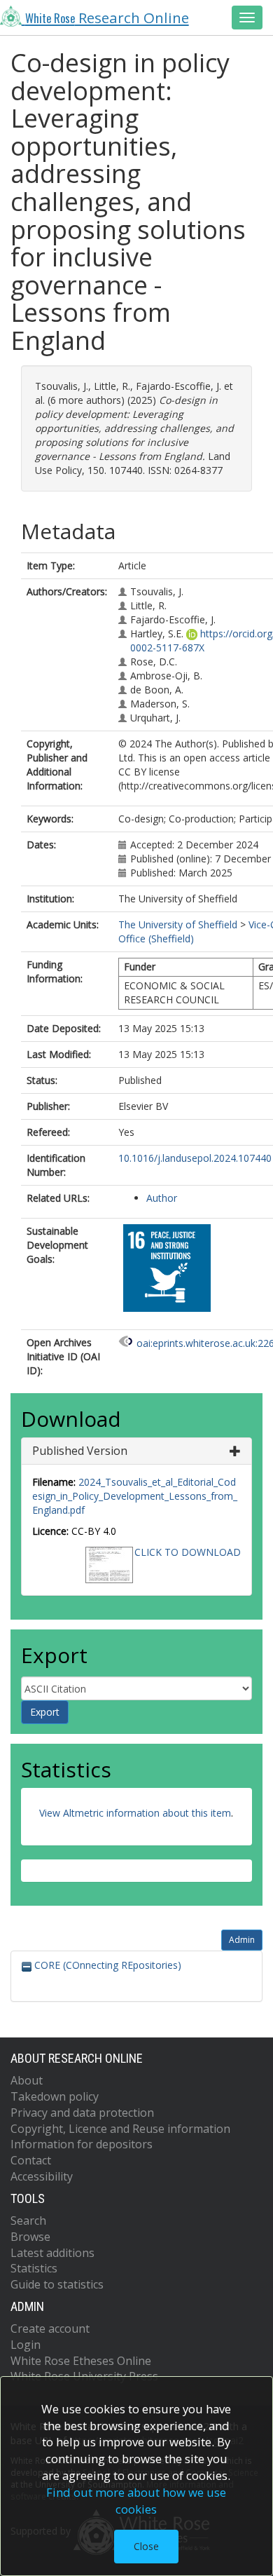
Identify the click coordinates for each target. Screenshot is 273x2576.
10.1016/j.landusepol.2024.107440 (195, 1158)
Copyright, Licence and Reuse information (120, 2129)
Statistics (34, 2268)
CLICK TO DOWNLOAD (188, 1552)
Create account (50, 2328)
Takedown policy (55, 2096)
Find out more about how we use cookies (136, 2501)
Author (162, 1198)
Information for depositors (82, 2144)
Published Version (80, 1451)
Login (26, 2345)
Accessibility (42, 2176)
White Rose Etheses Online (81, 2361)
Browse (30, 2237)
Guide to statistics (57, 2284)
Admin (242, 1940)
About (27, 2080)
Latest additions (52, 2253)
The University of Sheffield (178, 924)
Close (146, 2546)
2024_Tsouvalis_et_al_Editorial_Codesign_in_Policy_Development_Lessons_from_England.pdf (135, 1496)
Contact (31, 2160)
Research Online (107, 18)
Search (28, 2221)
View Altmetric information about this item (135, 1813)
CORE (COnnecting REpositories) (106, 1965)
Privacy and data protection (82, 2113)
